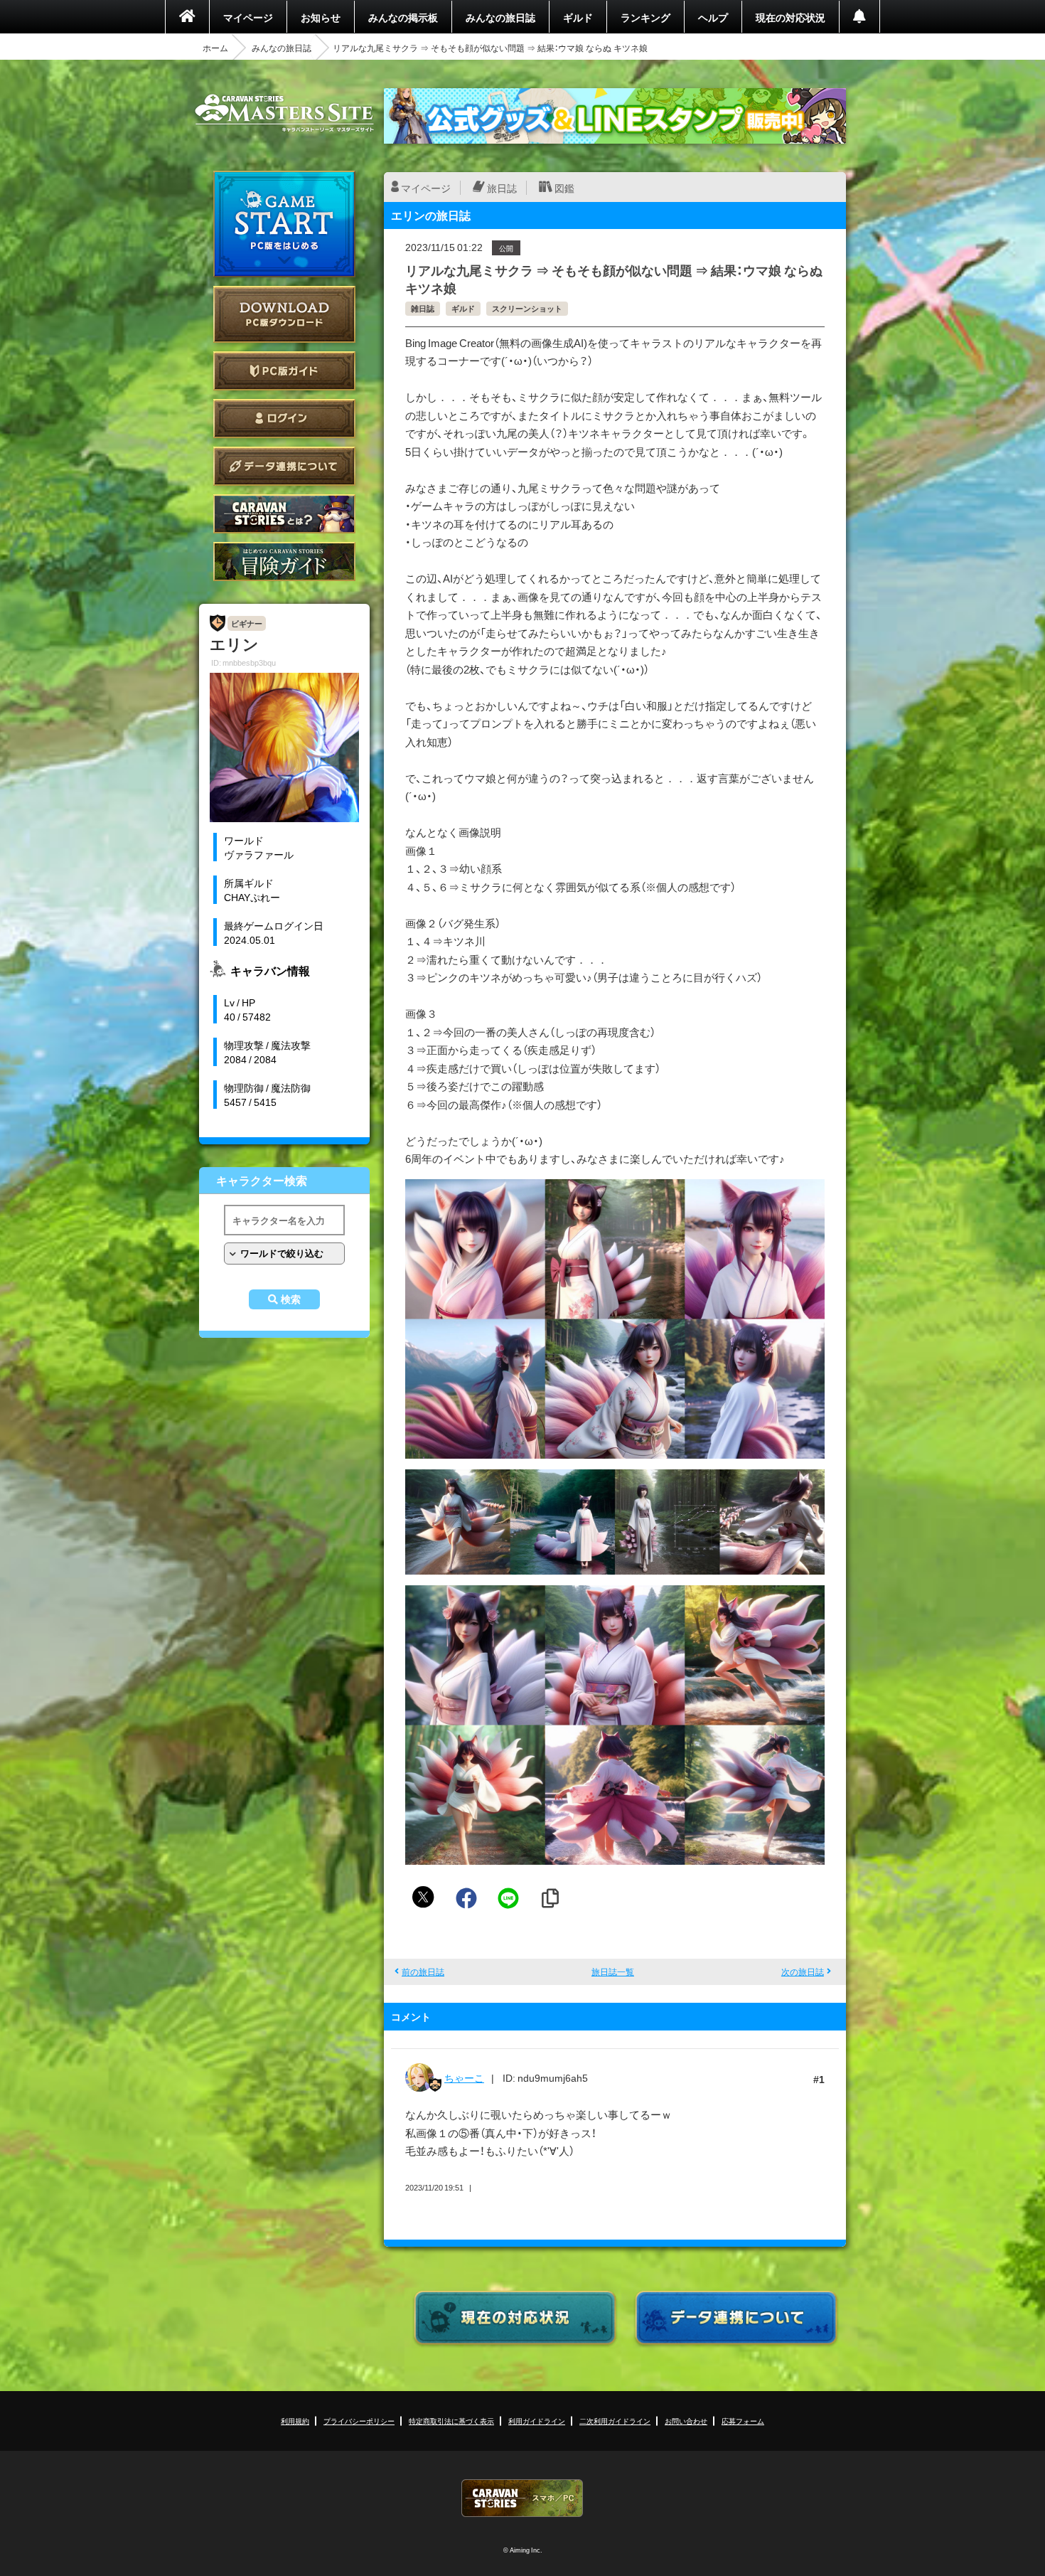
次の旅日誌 (803, 1971)
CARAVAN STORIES (522, 2498)
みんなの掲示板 (403, 17)
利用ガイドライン (537, 2421)
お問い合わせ (686, 2421)
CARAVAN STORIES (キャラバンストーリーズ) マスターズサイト (284, 113)
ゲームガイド (284, 561)
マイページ (248, 17)
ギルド (578, 17)
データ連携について (284, 466)
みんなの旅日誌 (500, 17)
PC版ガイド (284, 371)
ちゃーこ (464, 2077)
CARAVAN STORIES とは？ (284, 514)
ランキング (645, 17)
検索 (291, 1299)
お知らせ (321, 17)
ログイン (284, 419)
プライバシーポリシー (359, 2421)
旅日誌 (502, 188)
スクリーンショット (527, 308)
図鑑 (564, 188)
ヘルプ (713, 17)
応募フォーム (743, 2421)
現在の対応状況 (791, 17)
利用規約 (295, 2421)
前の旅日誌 (423, 1971)
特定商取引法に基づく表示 (451, 2421)
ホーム (215, 48)
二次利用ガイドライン (615, 2421)
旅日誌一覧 (613, 1971)
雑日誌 (423, 308)
